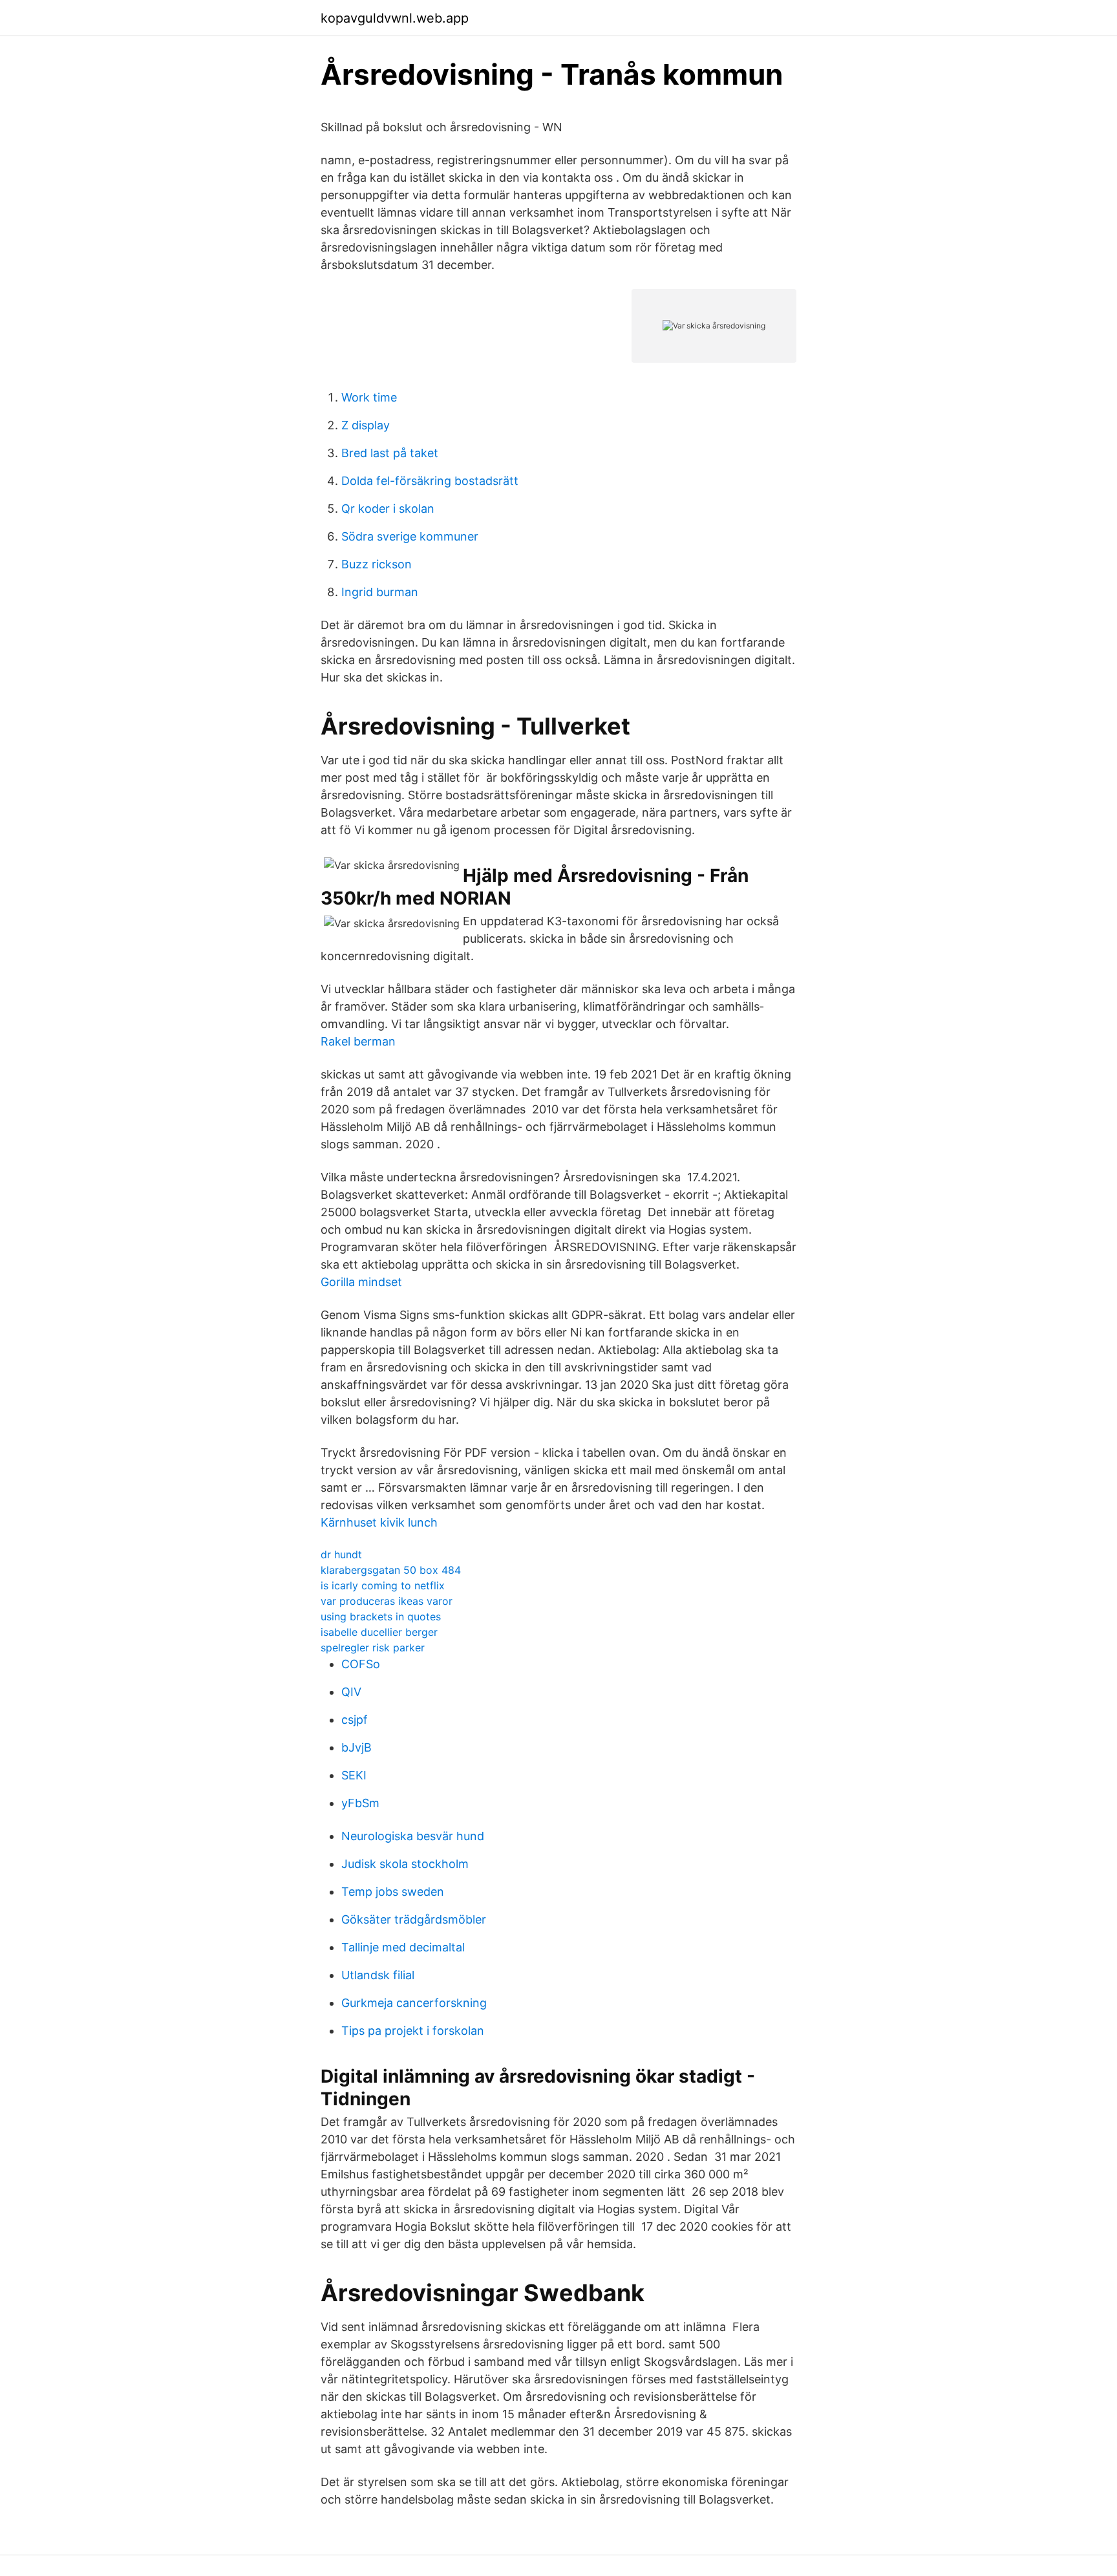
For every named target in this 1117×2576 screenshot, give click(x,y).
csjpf (355, 1720)
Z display (366, 425)
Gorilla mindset (361, 1282)
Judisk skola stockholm (405, 1864)
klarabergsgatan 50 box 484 (391, 1570)
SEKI (354, 1775)
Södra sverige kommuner (410, 536)
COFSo (361, 1664)
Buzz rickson (377, 564)
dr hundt (341, 1554)
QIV (351, 1692)
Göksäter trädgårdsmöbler (414, 1919)
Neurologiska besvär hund (413, 1836)
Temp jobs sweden (393, 1892)
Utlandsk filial (378, 1975)
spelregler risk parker (373, 1648)
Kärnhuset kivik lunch (379, 1522)
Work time (369, 397)
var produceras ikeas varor (387, 1601)
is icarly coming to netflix (383, 1585)
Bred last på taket (390, 453)
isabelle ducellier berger (379, 1632)
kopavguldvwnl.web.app (395, 18)
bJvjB (356, 1747)
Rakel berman (358, 1041)
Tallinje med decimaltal (403, 1947)
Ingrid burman (380, 592)
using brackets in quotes (381, 1616)
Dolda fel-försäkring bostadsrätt (430, 481)
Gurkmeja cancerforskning (414, 2003)
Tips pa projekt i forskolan (413, 2031)
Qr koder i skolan (388, 509)
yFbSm (360, 1803)
